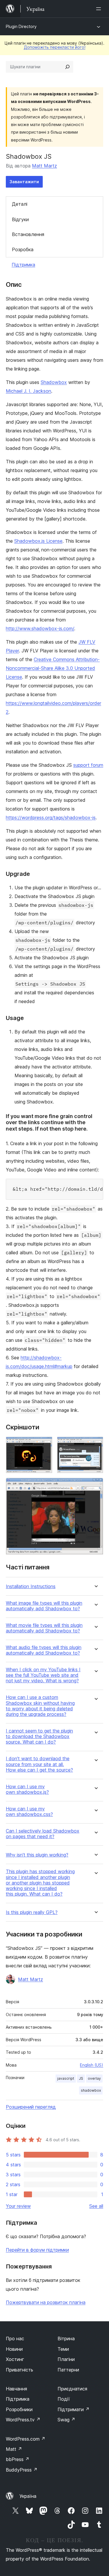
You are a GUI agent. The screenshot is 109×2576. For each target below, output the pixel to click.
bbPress (18, 2459)
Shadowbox (54, 382)
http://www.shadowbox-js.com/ (40, 628)
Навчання (16, 2389)
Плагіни (66, 2359)
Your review (18, 2206)
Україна (28, 2496)
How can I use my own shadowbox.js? (27, 1789)
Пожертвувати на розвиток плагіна (46, 2302)
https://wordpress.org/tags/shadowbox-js (51, 818)
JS (81, 2078)
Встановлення (28, 234)
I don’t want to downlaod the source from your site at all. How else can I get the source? (39, 1764)
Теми (63, 2349)
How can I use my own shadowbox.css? (29, 1812)
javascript (66, 2078)
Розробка (23, 249)
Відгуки (20, 219)
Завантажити (24, 182)
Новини (14, 2349)
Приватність (19, 2370)
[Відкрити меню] (100, 9)
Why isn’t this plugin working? (37, 1855)
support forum (88, 765)
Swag (66, 2420)
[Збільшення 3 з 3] (95, 1486)
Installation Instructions (31, 1586)
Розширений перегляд (31, 2107)
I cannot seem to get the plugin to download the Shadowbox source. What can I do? (39, 1736)
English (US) (92, 2065)
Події (64, 2399)
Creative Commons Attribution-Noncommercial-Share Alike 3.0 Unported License (53, 668)
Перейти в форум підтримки (37, 2250)
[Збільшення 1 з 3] (44, 1445)
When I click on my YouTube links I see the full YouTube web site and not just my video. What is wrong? (43, 1675)
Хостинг (15, 2359)
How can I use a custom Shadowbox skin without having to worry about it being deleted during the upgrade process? (40, 1706)
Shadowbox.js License (38, 541)
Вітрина (66, 2339)
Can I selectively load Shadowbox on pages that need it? (43, 1834)
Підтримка (23, 265)
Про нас (15, 2339)
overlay (94, 2078)
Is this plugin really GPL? (32, 1912)
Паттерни (68, 2370)
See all (96, 2206)
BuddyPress (22, 2470)
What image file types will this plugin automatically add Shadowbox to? (44, 1606)
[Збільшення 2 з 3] (95, 1445)
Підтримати (74, 2409)
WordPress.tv (23, 2420)
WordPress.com (26, 2439)
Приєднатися (72, 2389)
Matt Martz (44, 166)
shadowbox (91, 2090)
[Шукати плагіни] (67, 67)
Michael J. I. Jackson (28, 391)
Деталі (20, 204)
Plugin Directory (21, 26)
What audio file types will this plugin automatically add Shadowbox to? (44, 1650)
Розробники (19, 2409)
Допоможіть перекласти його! (55, 47)
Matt (14, 2449)
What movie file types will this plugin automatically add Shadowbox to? (44, 1628)
